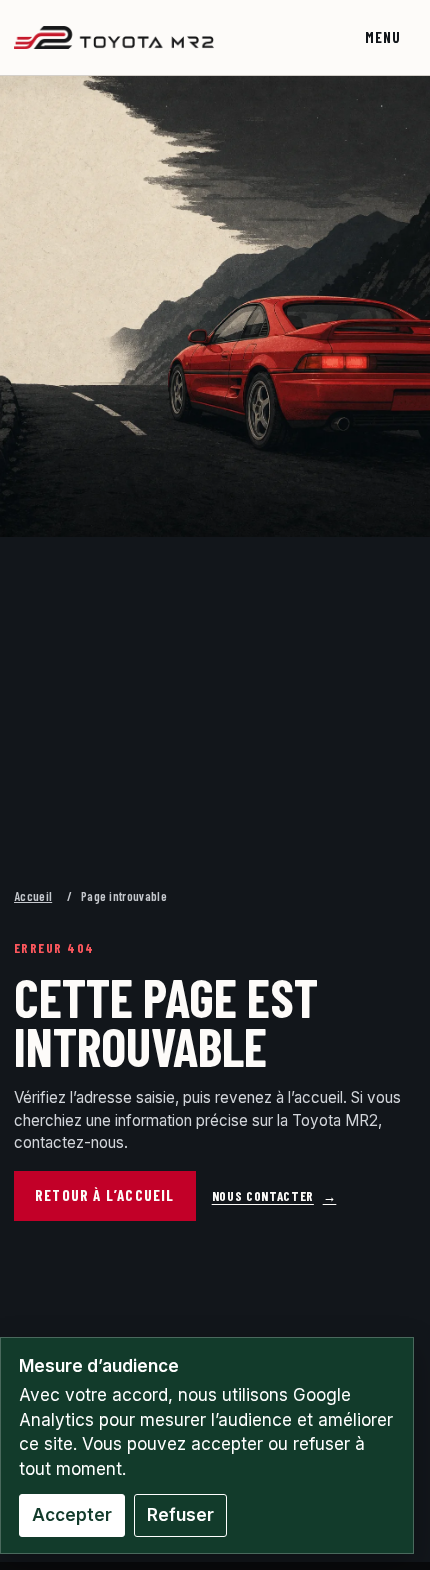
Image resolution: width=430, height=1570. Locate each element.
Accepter (72, 1515)
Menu (383, 37)
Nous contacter (274, 1196)
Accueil (33, 896)
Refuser (180, 1515)
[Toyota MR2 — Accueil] (114, 38)
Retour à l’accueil (105, 1195)
